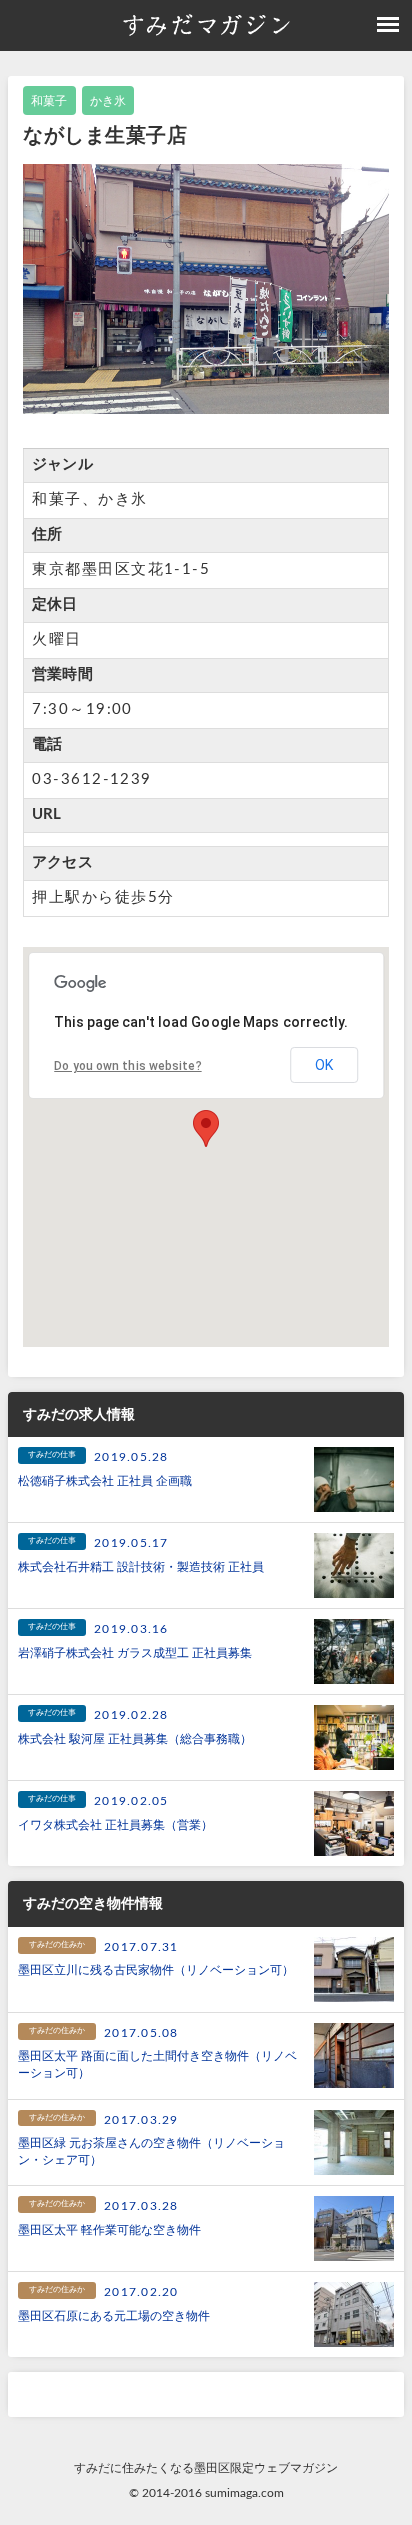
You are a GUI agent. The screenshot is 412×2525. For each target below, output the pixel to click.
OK (324, 1065)
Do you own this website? (127, 1066)
